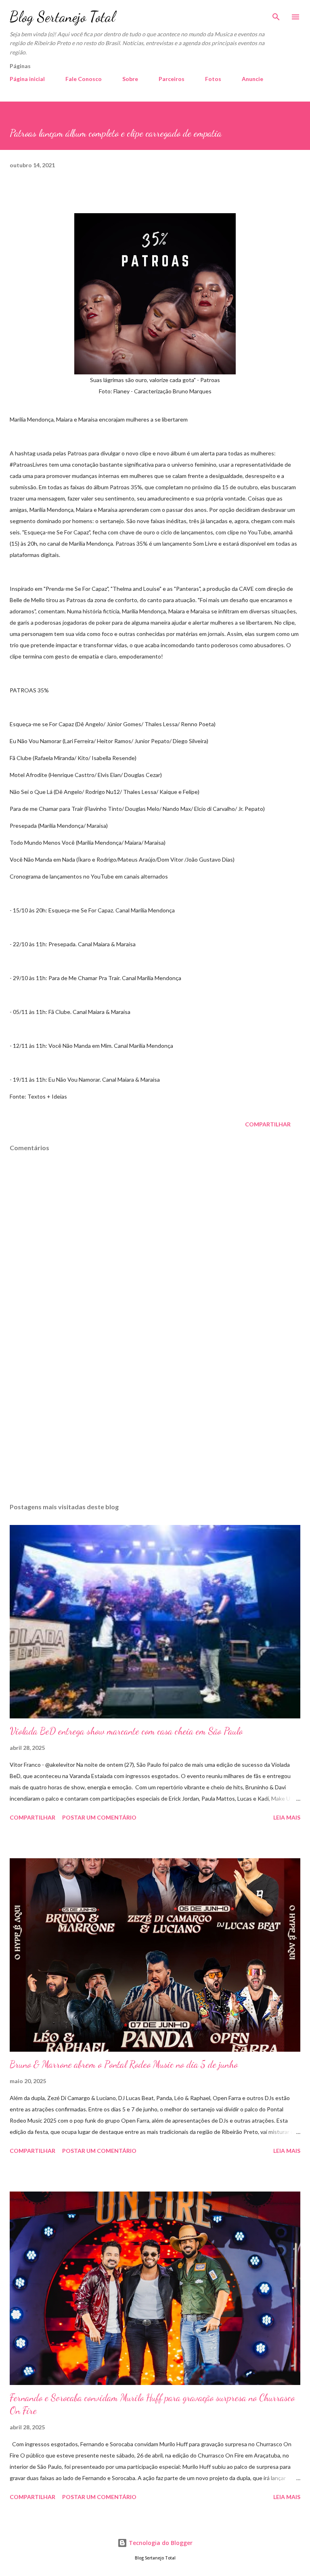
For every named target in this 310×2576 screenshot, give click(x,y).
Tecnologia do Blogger (160, 2543)
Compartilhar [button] (268, 1124)
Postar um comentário (99, 1817)
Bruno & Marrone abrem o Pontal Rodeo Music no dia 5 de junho (124, 2064)
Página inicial (27, 79)
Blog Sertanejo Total (62, 17)
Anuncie (252, 79)
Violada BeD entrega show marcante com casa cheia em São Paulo (126, 1731)
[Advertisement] (155, 1421)
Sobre (130, 79)
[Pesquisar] (276, 15)
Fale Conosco (84, 79)
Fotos (213, 79)
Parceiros (172, 79)
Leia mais (287, 1817)
